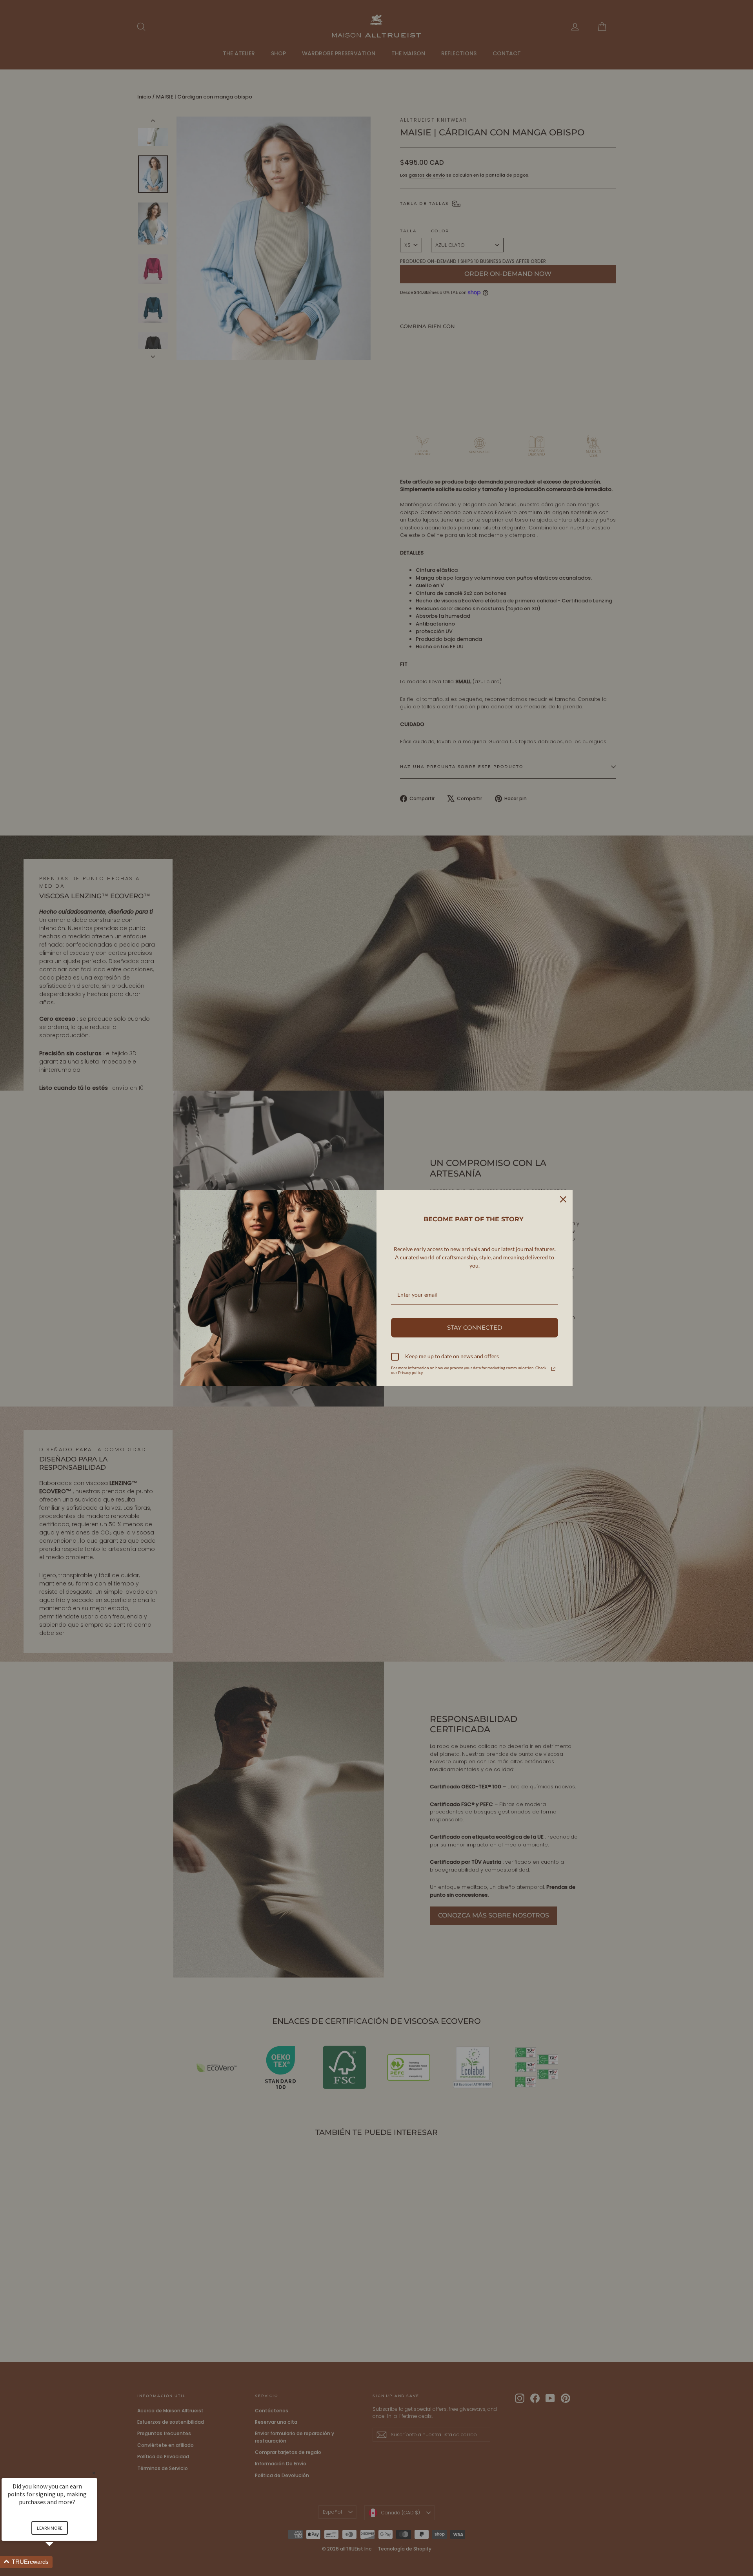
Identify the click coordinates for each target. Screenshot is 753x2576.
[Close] (563, 1199)
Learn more (50, 2528)
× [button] (94, 2473)
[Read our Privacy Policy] (553, 1369)
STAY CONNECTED (475, 1327)
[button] (59, 2562)
